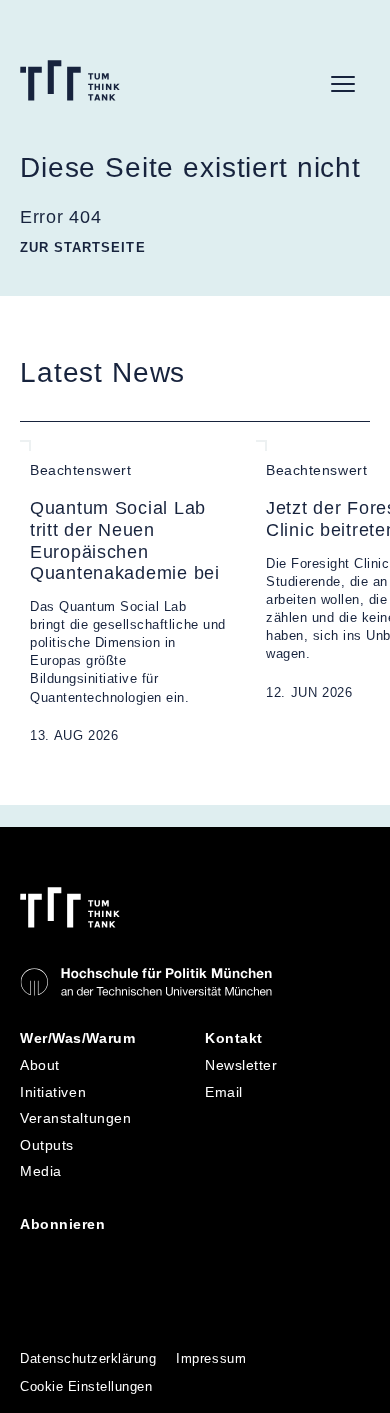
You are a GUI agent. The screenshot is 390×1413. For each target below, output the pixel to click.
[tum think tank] (70, 80)
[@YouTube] (125, 1259)
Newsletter (241, 1065)
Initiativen (53, 1092)
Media (41, 1171)
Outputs (47, 1145)
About (40, 1065)
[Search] (299, 84)
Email (224, 1092)
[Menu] (343, 84)
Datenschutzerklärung (88, 1358)
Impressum (211, 1358)
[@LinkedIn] (37, 1259)
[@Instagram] (81, 1259)
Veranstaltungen (75, 1118)
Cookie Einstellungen (86, 1386)
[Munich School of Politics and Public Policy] (146, 982)
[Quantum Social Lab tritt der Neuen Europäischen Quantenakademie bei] (128, 593)
